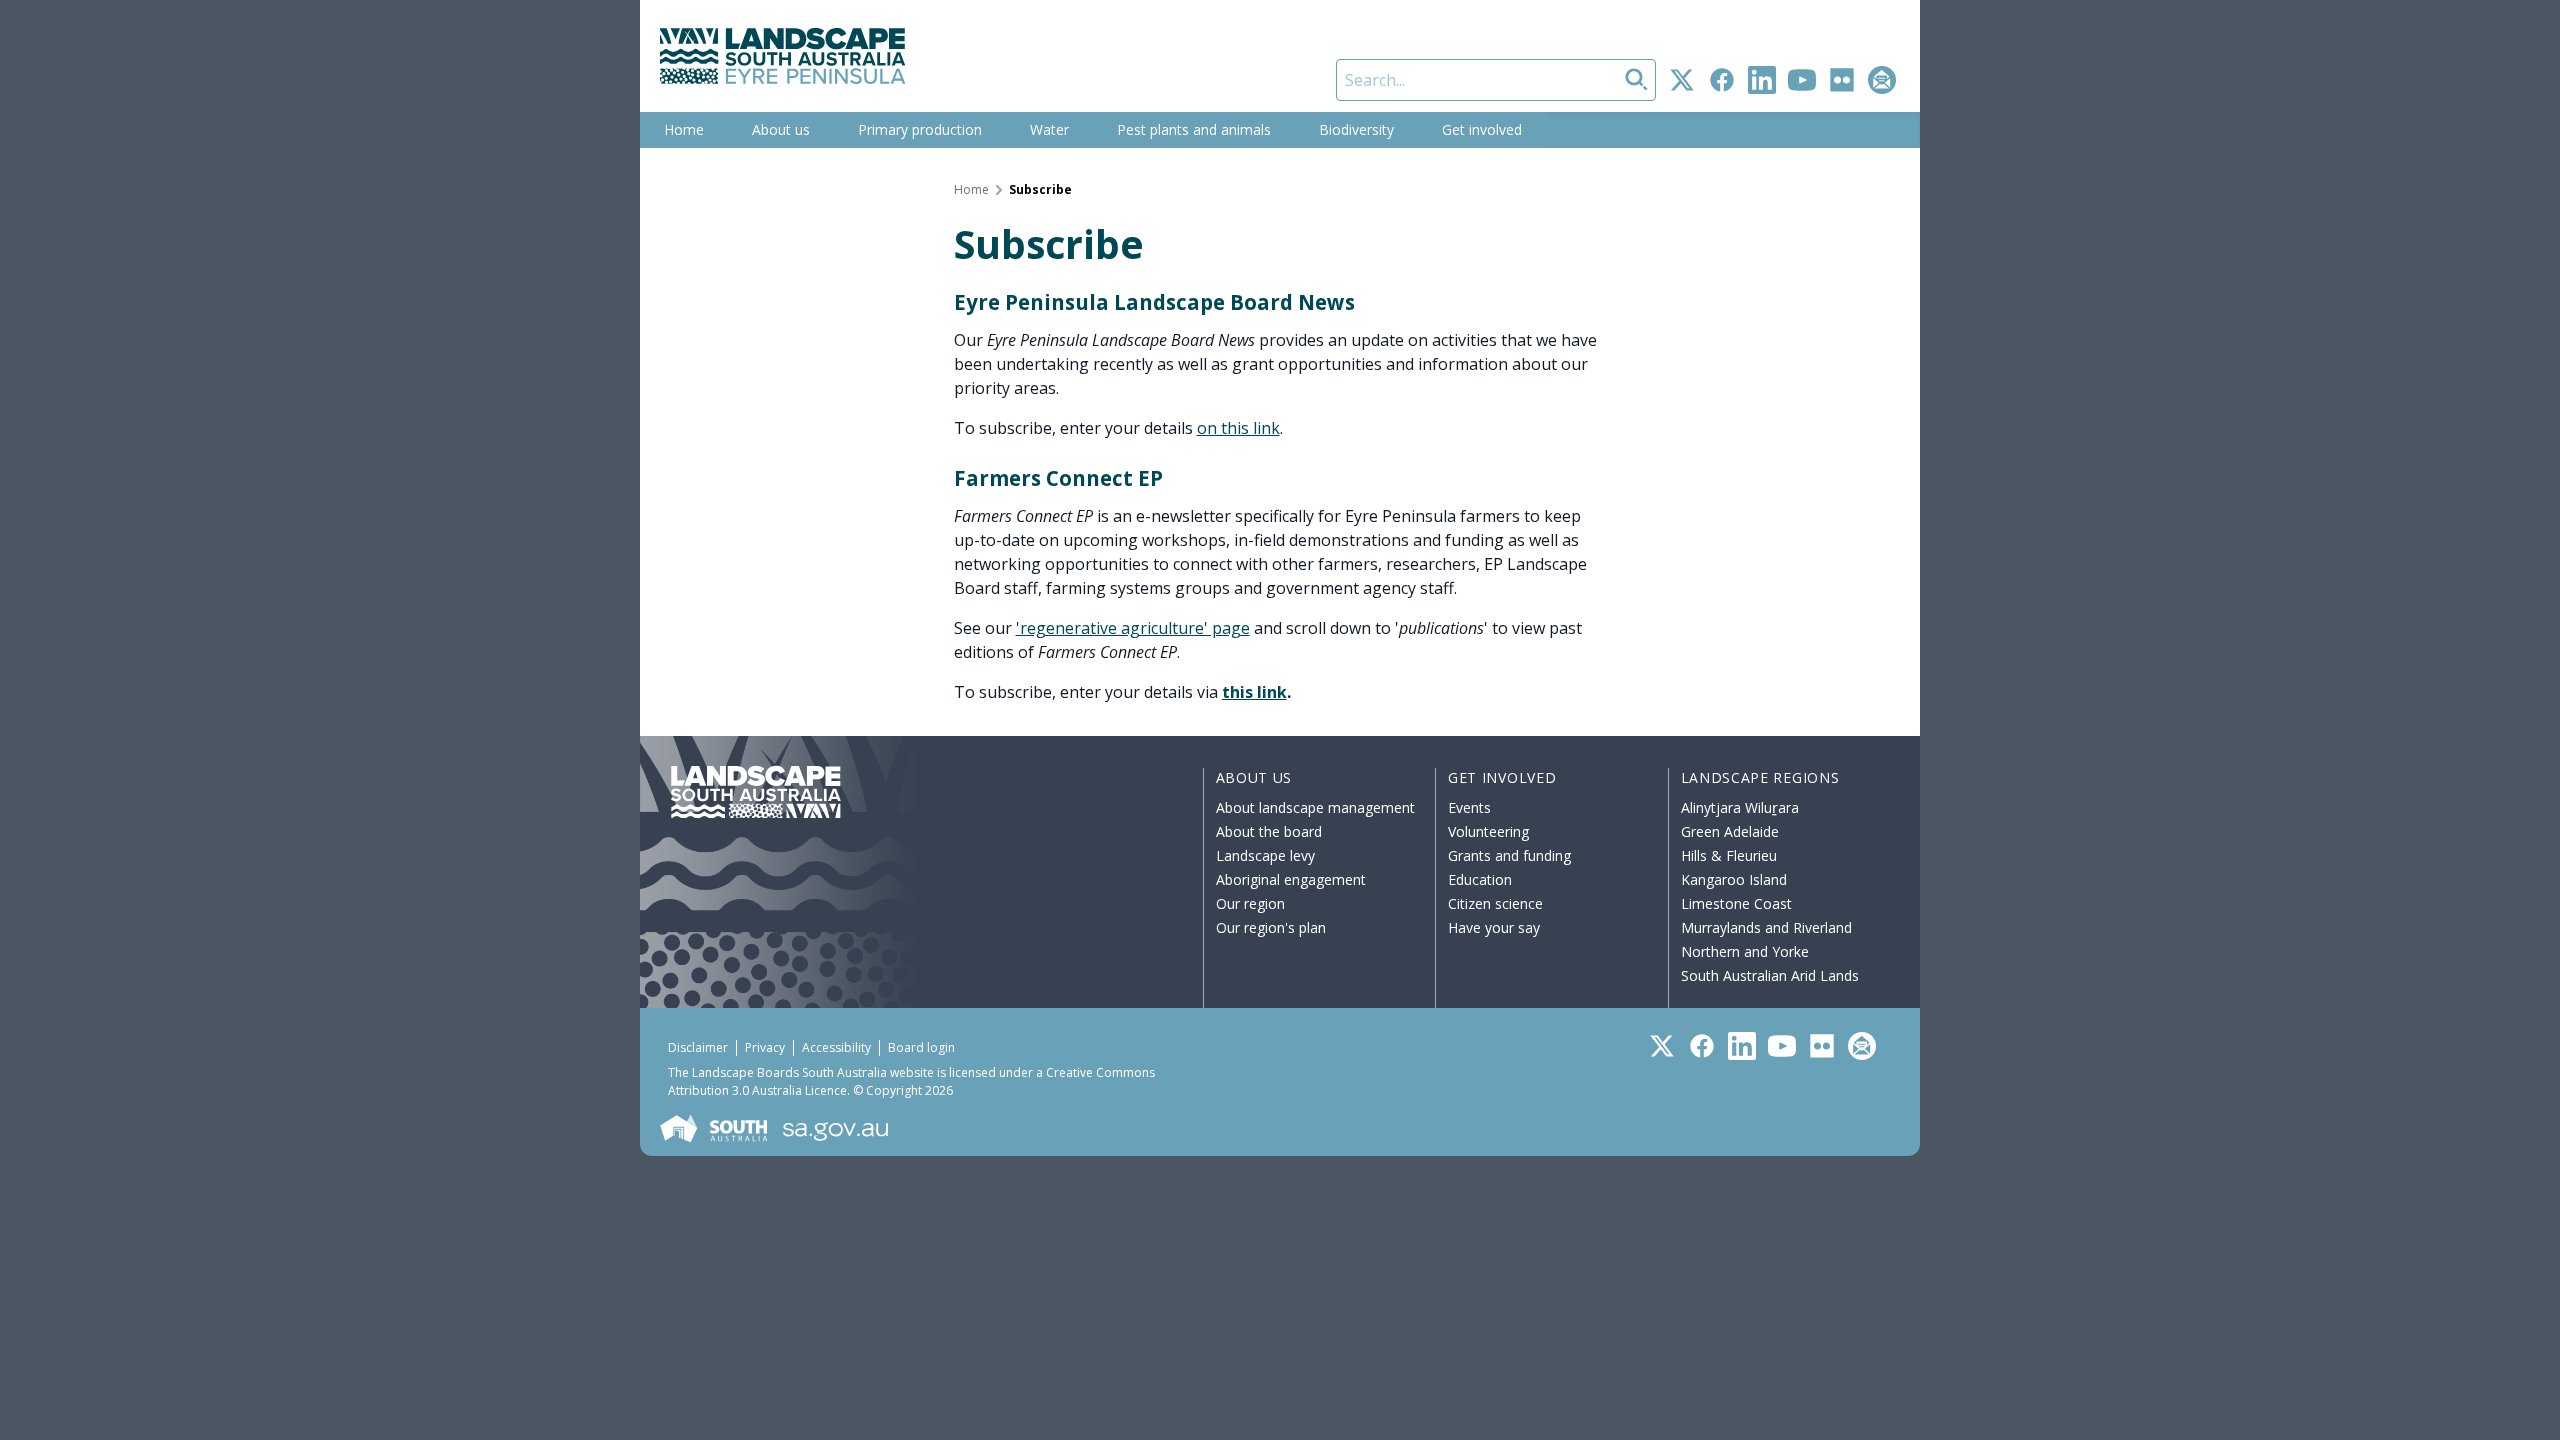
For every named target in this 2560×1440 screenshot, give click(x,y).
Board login (921, 1047)
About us (781, 129)
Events (1469, 807)
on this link (1238, 428)
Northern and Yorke (1745, 951)
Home (684, 129)
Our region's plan (1271, 927)
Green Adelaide (1730, 831)
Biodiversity (1356, 129)
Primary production (920, 129)
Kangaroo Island (1734, 879)
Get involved (1482, 129)
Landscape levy (1265, 855)
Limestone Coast (1736, 903)
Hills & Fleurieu (1729, 855)
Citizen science (1495, 903)
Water (1049, 129)
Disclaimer (698, 1047)
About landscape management (1315, 807)
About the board (1269, 831)
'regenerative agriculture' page (1133, 628)
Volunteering (1488, 831)
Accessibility (836, 1047)
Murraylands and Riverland (1766, 927)
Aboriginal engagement (1291, 879)
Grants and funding (1509, 855)
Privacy (765, 1047)
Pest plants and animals (1194, 129)
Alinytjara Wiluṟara (1740, 807)
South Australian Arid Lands (1770, 975)
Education (1480, 879)
